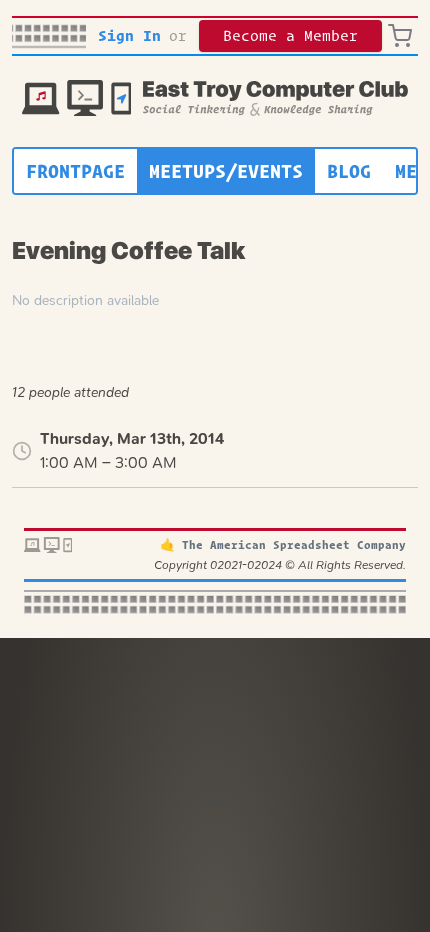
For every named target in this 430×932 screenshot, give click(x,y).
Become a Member (290, 35)
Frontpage (75, 171)
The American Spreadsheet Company (294, 544)
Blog (349, 171)
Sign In (129, 35)
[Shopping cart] (403, 36)
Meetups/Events (226, 171)
